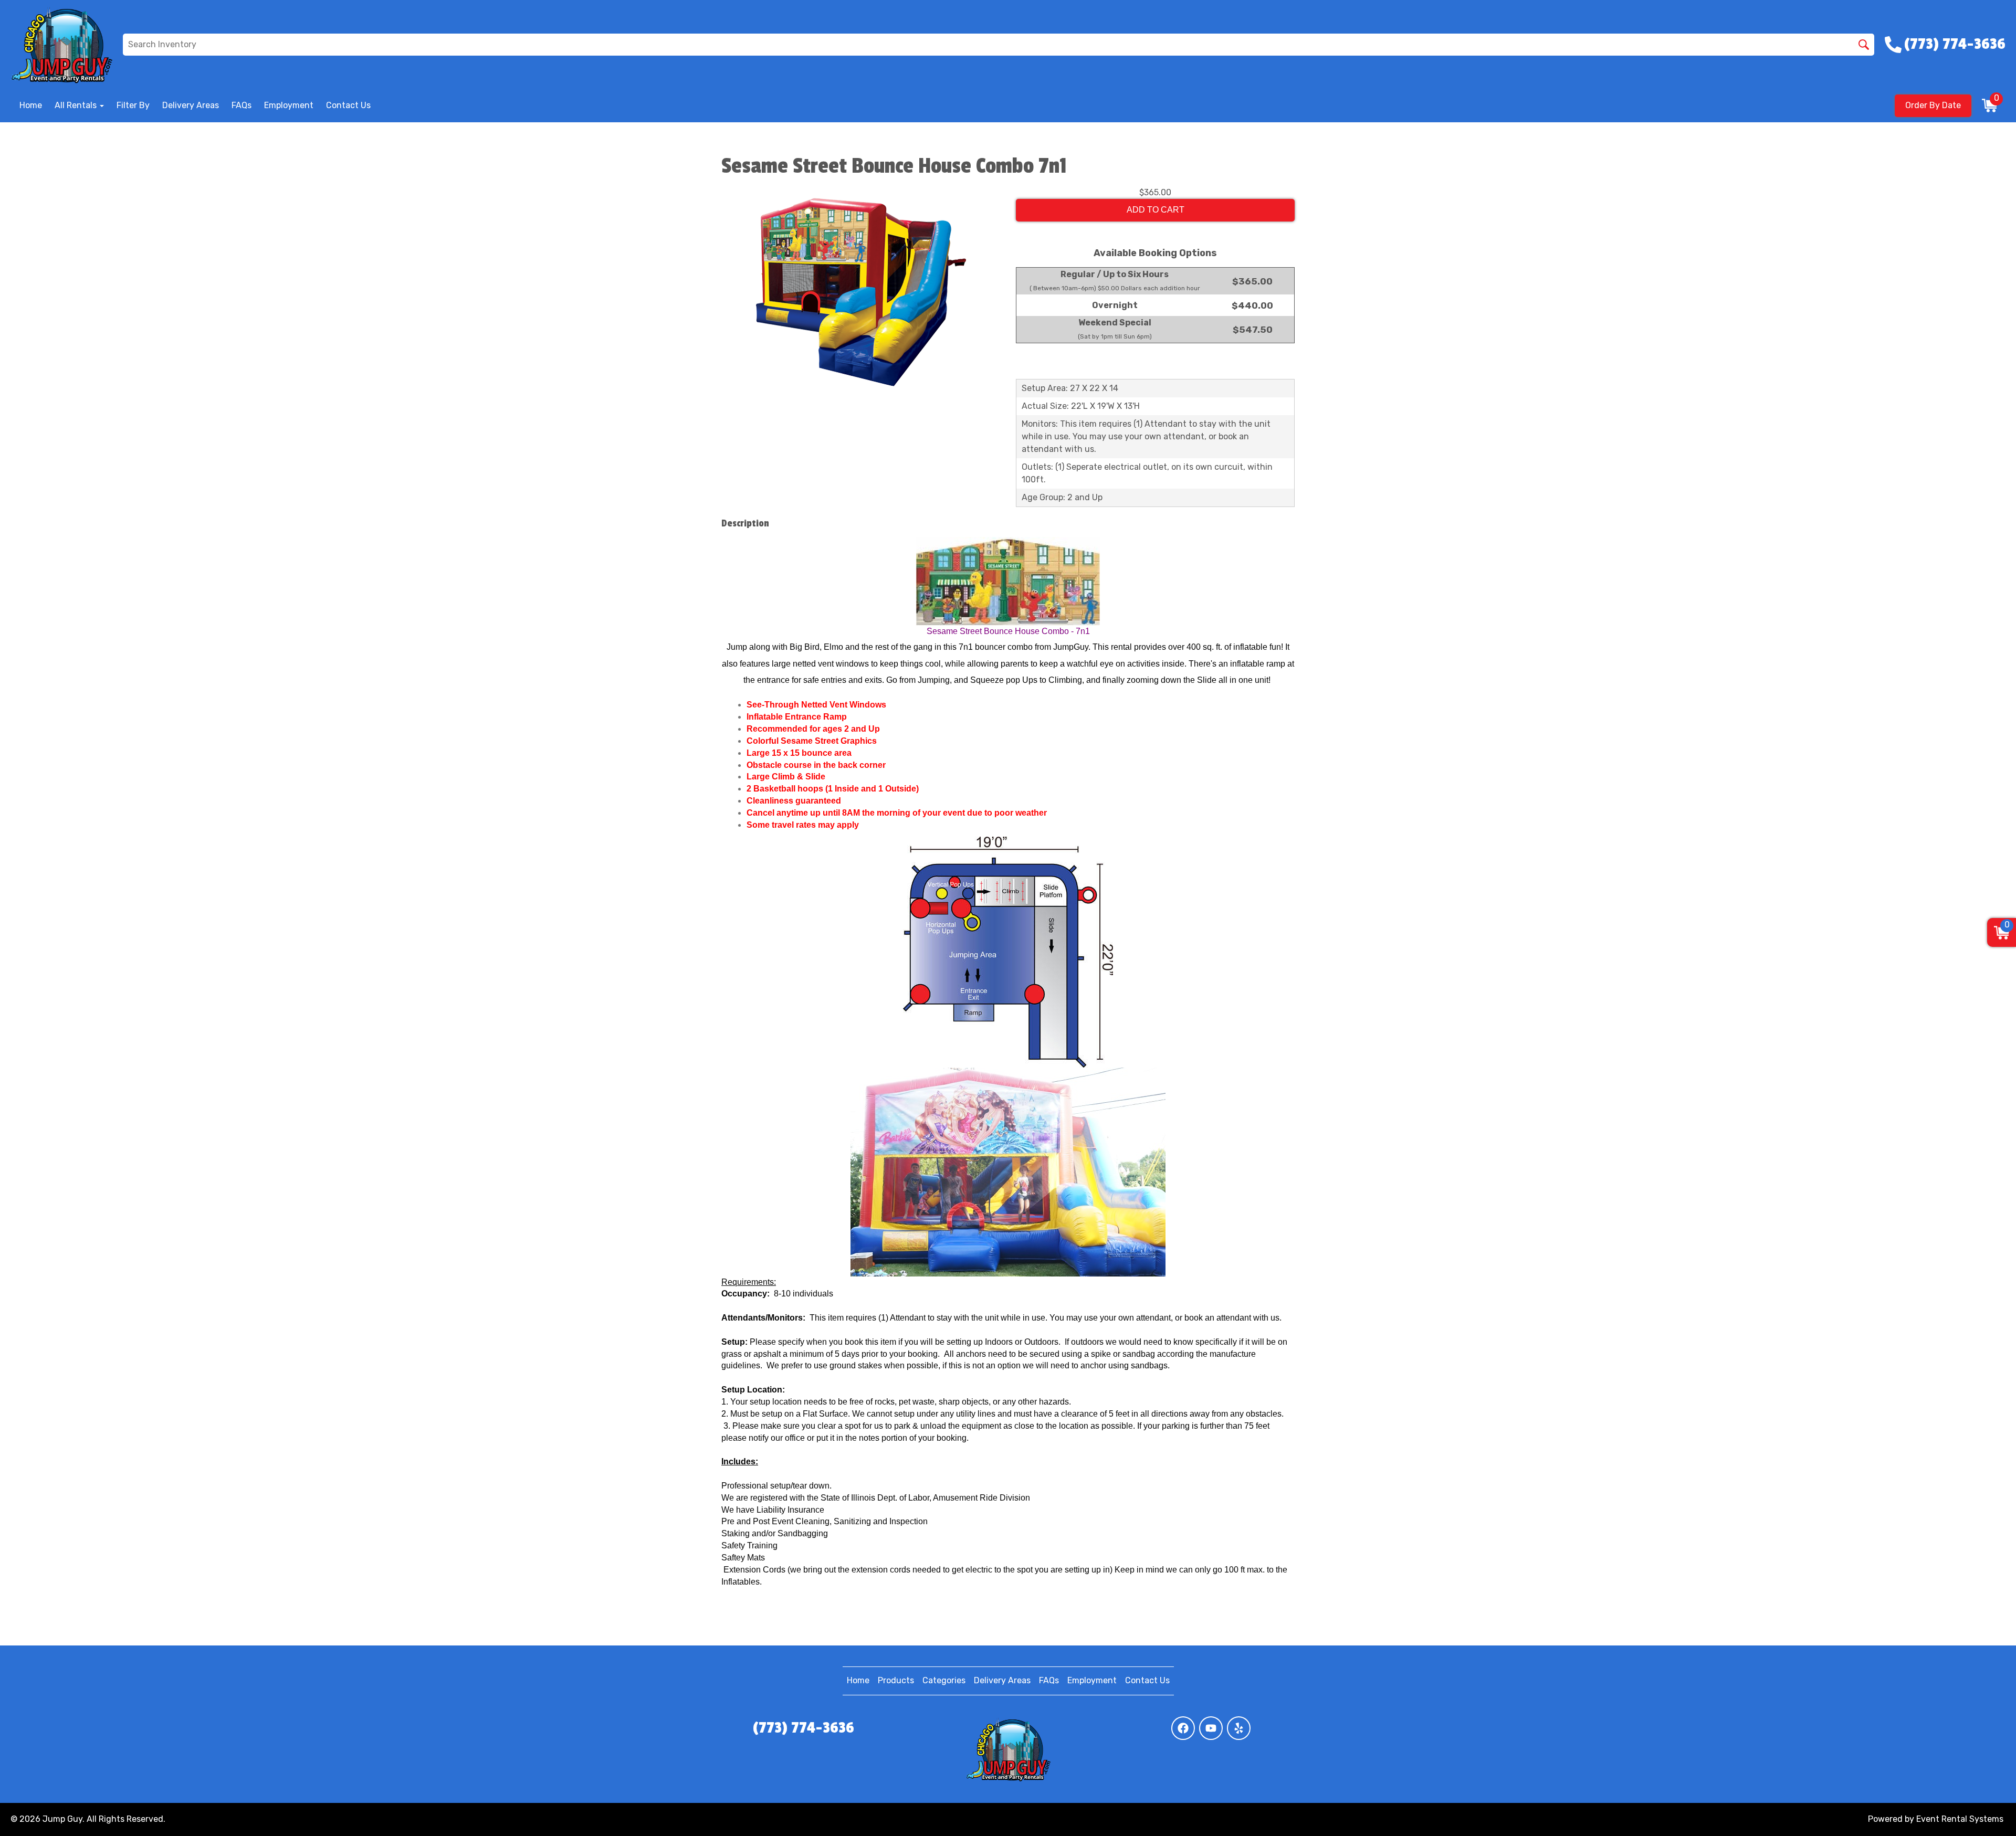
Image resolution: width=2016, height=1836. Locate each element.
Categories (944, 1680)
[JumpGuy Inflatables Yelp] (1239, 1728)
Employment (289, 105)
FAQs (241, 105)
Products (896, 1680)
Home (31, 105)
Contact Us (348, 105)
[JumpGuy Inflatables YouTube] (1211, 1728)
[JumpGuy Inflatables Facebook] (1183, 1728)
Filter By (133, 105)
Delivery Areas (191, 105)
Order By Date (1933, 105)
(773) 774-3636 (804, 1728)
